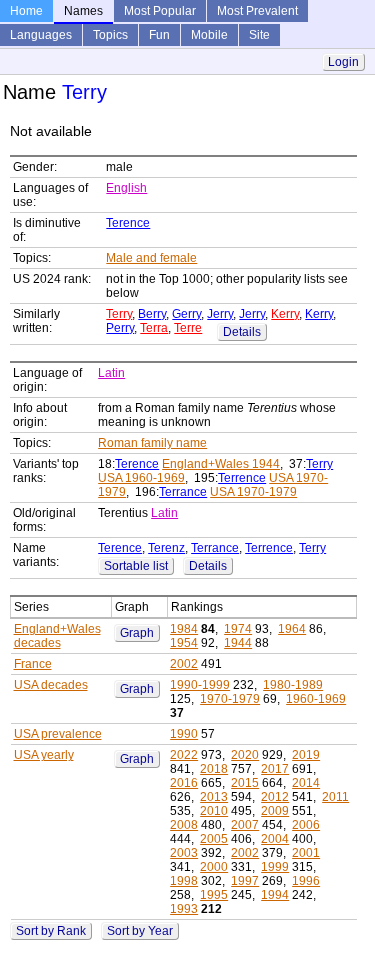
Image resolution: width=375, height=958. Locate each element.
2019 (306, 755)
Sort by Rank (51, 931)
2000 (214, 867)
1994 (275, 895)
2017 (275, 769)
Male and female (151, 258)
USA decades (51, 685)
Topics (110, 35)
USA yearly (44, 755)
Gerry (186, 314)
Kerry (285, 314)
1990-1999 (200, 685)
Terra (154, 328)
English (126, 188)
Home (26, 11)
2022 (184, 755)
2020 (245, 755)
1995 (214, 895)
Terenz (166, 548)
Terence (128, 223)
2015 (245, 783)
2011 (335, 797)
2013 (214, 797)
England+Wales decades (57, 636)
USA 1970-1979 (253, 492)
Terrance (183, 492)
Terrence (242, 478)
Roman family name (152, 443)
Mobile (209, 35)
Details (242, 332)
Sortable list (136, 566)
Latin (111, 373)
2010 (214, 811)
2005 (214, 839)
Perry (120, 328)
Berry (152, 314)
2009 (275, 811)
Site (259, 35)
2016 (184, 783)
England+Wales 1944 (221, 464)
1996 (306, 881)
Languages (41, 35)
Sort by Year (140, 931)
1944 (238, 643)
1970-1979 (230, 699)
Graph (137, 633)
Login (343, 62)
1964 (292, 629)
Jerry (220, 314)
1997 (245, 881)
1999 (275, 867)
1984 (184, 629)
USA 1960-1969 (141, 478)
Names (83, 11)
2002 (184, 664)
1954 (184, 643)
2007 (245, 825)
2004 (275, 839)
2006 (306, 825)
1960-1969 (316, 699)
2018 (214, 769)
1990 (184, 734)
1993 (184, 909)
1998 (184, 881)
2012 (275, 797)
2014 (306, 783)
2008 (184, 825)
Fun (159, 35)
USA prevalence (58, 734)
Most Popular (160, 11)
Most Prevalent (257, 11)
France (33, 664)
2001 (306, 853)
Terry (119, 314)
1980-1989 (293, 685)
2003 (184, 853)
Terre (188, 328)
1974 (238, 629)
